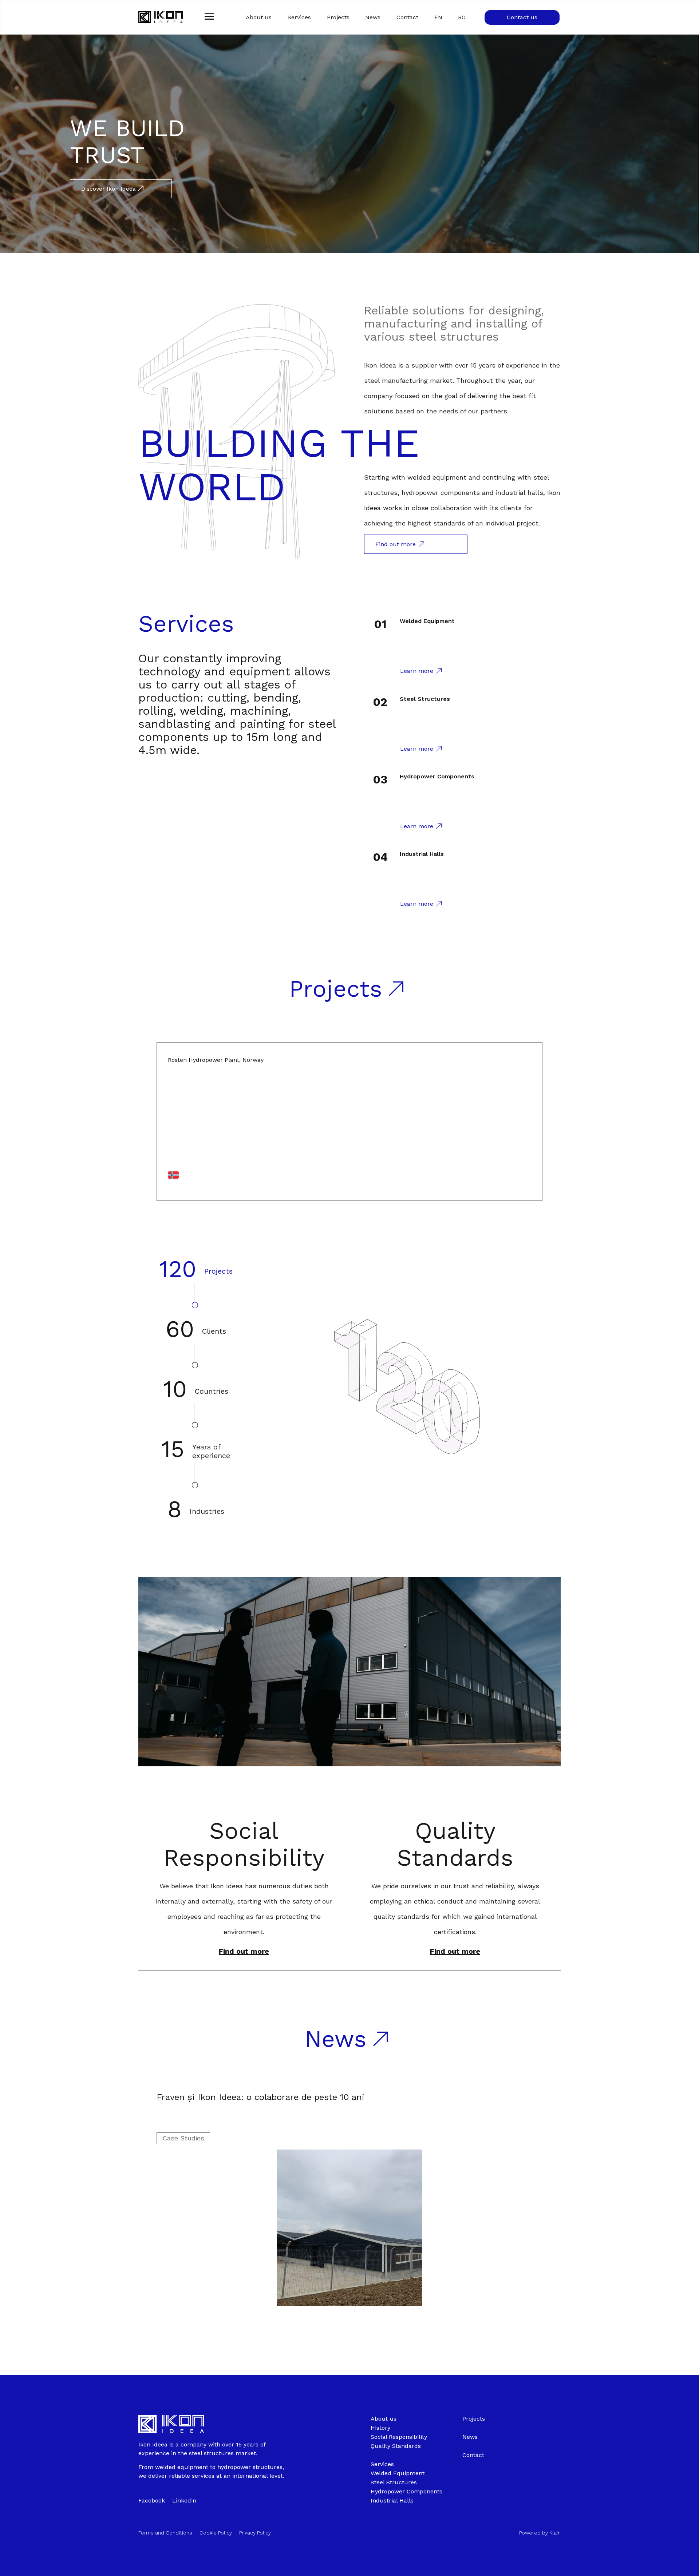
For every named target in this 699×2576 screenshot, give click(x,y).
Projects (338, 17)
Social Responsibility (244, 1844)
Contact (407, 17)
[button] (244, 1951)
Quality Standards (455, 1844)
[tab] (196, 1282)
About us (259, 17)
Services (299, 17)
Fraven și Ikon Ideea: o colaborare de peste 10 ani (260, 2097)
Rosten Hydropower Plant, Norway (216, 1060)
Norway (178, 1186)
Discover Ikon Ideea (109, 189)
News (373, 17)
